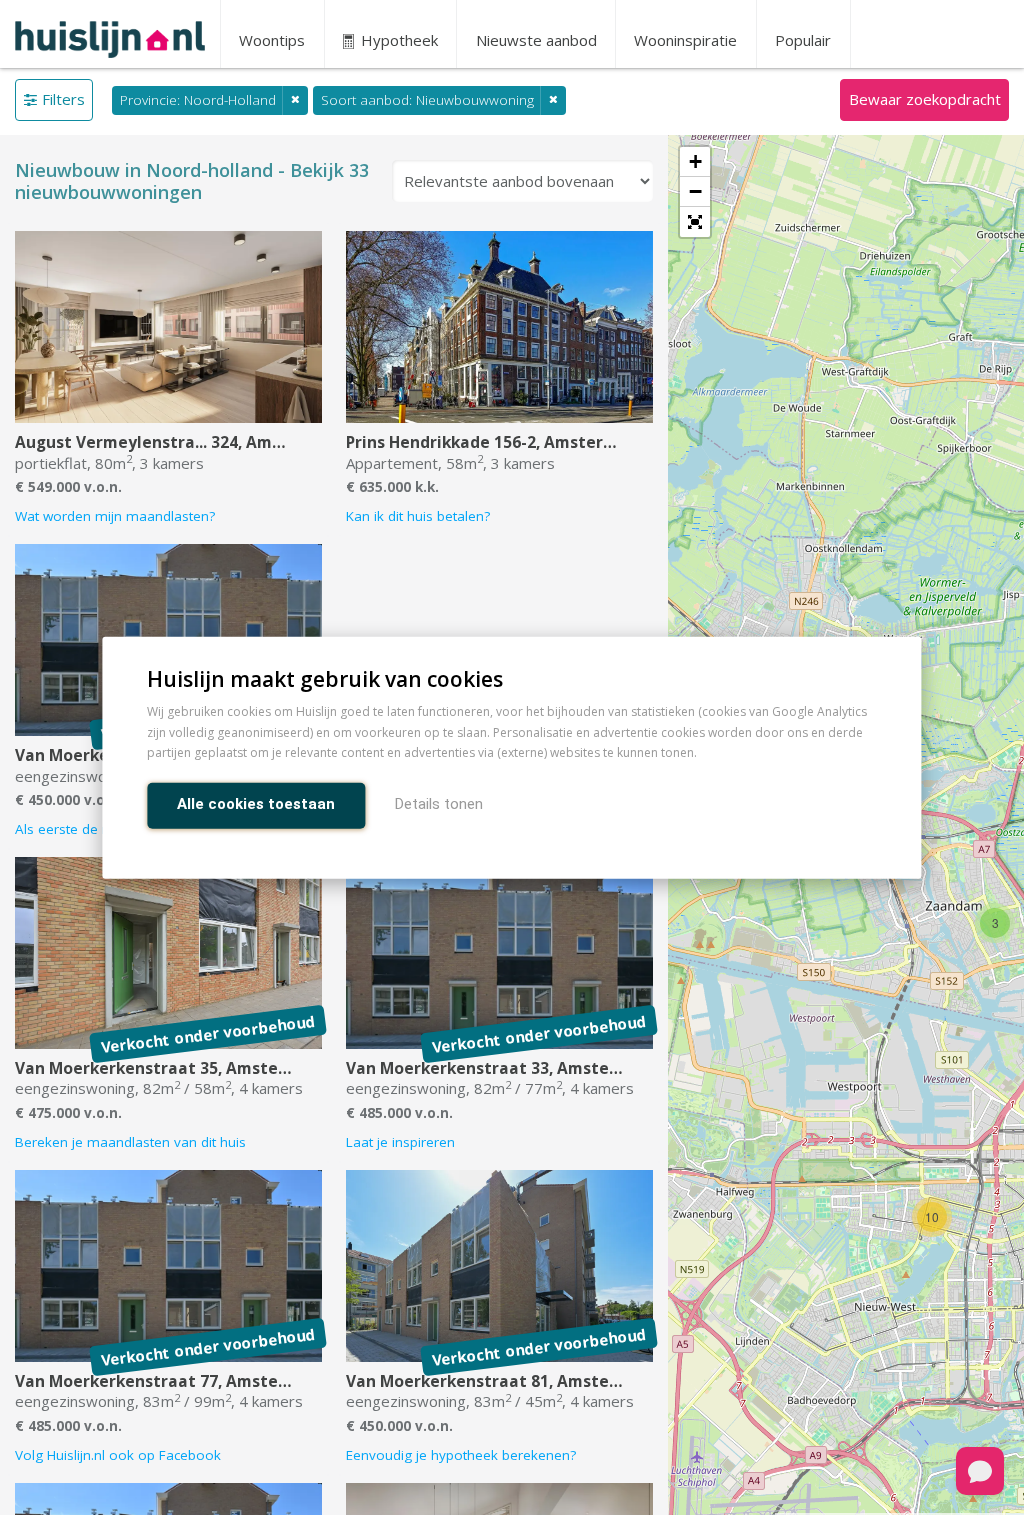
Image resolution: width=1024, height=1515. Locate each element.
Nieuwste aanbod (536, 40)
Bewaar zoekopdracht (925, 99)
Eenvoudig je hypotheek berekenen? (461, 1455)
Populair (803, 40)
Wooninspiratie (685, 40)
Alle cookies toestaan (256, 804)
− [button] (695, 191)
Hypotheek (397, 40)
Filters (63, 99)
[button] (695, 222)
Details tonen (439, 804)
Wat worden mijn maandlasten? (115, 516)
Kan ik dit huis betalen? (418, 516)
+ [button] (695, 161)
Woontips (272, 40)
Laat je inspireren (400, 1142)
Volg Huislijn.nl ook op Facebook (118, 1455)
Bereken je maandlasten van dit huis (130, 1142)
